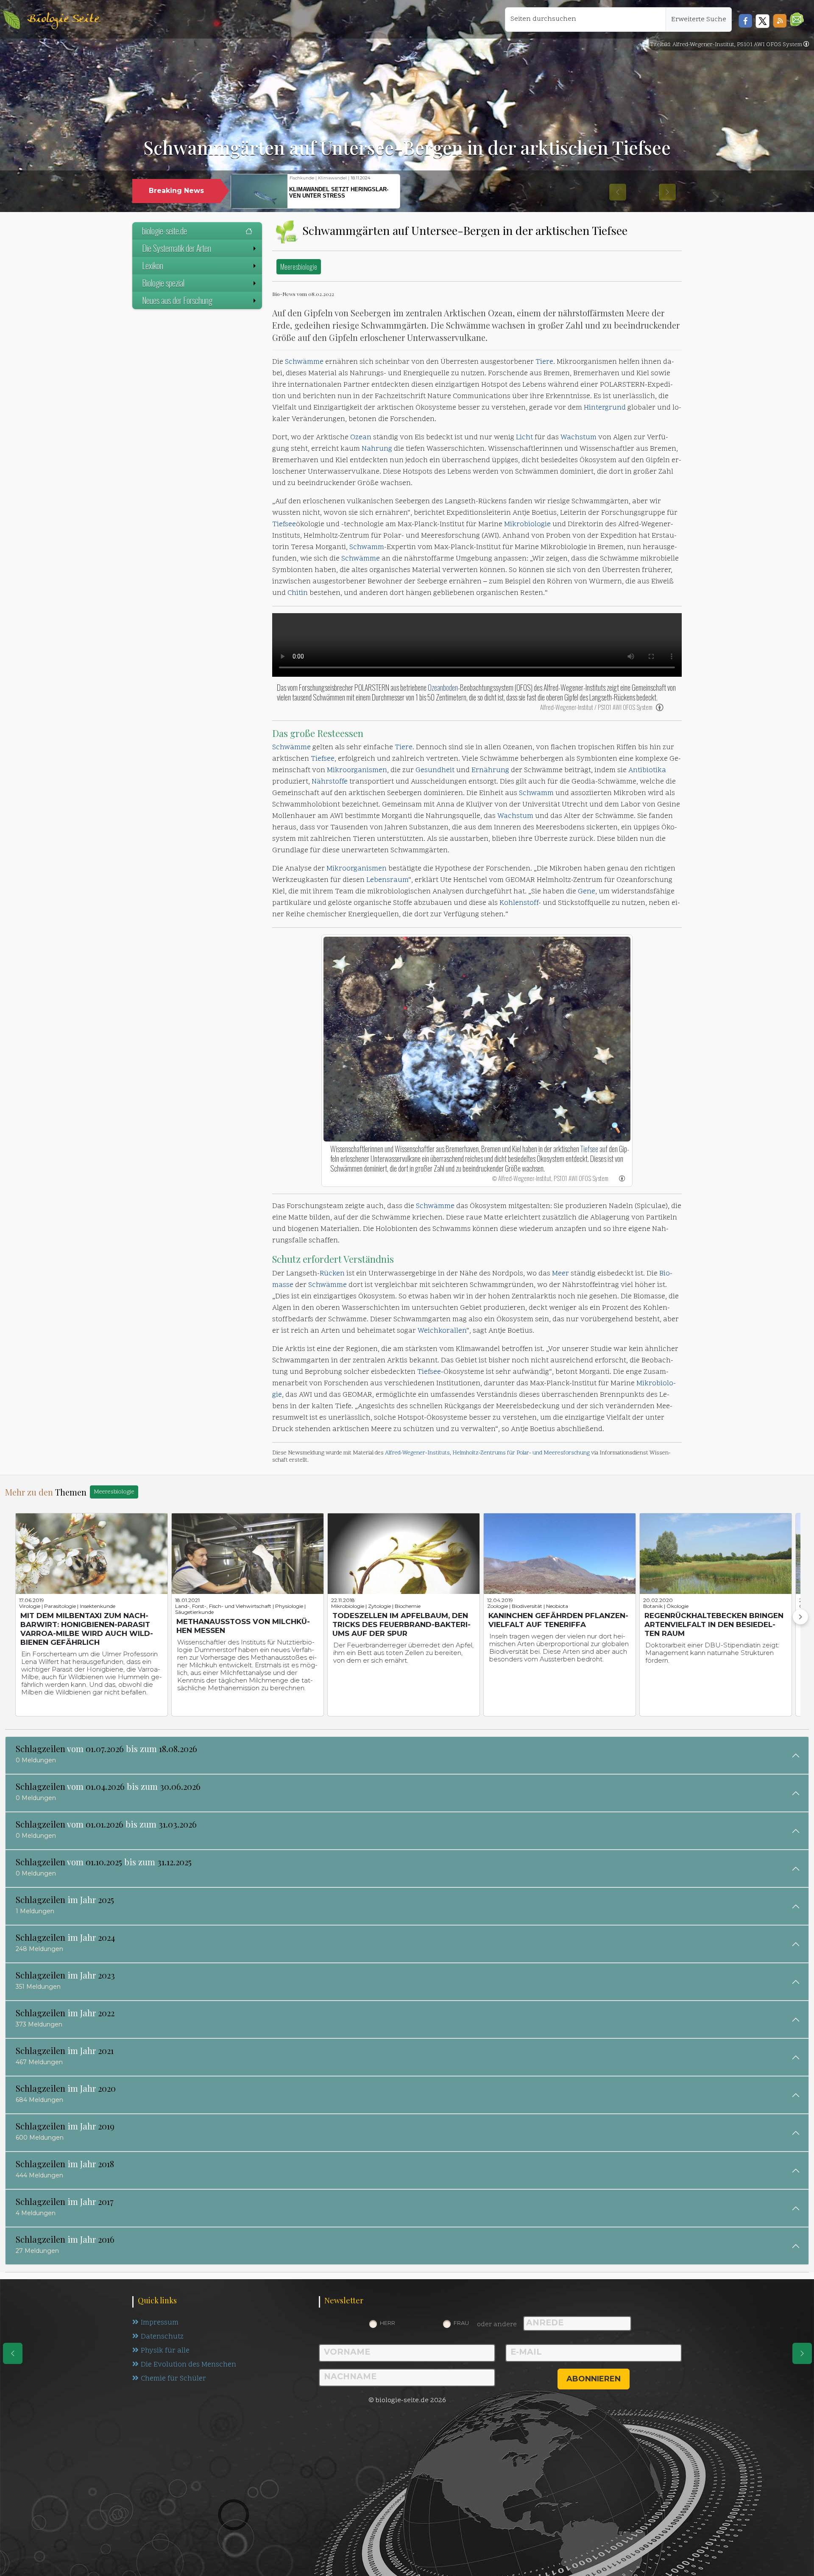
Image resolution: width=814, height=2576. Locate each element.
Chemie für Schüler (173, 2379)
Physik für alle (165, 2351)
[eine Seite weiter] (802, 2353)
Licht (524, 438)
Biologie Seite (63, 19)
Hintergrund (605, 408)
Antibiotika (647, 770)
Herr (387, 2323)
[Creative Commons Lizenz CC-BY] (806, 45)
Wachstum (578, 438)
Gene (587, 892)
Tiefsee (284, 525)
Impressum (160, 2323)
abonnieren (594, 2379)
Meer (560, 1274)
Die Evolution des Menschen (188, 2365)
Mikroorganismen (357, 770)
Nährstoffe (330, 782)
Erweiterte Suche (699, 20)
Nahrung (377, 449)
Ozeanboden (443, 687)
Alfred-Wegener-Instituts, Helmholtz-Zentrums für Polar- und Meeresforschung (487, 1453)
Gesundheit (435, 770)
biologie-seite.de (164, 231)
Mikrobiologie (527, 525)
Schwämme (304, 362)
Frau (461, 2323)
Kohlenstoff (519, 903)
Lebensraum (387, 880)
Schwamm (367, 547)
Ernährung (490, 770)
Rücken (332, 1274)
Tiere (544, 362)
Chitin (298, 593)
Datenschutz (162, 2337)
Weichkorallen (442, 1331)
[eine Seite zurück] (13, 2353)
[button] (797, 19)
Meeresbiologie (299, 267)
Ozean (361, 438)
